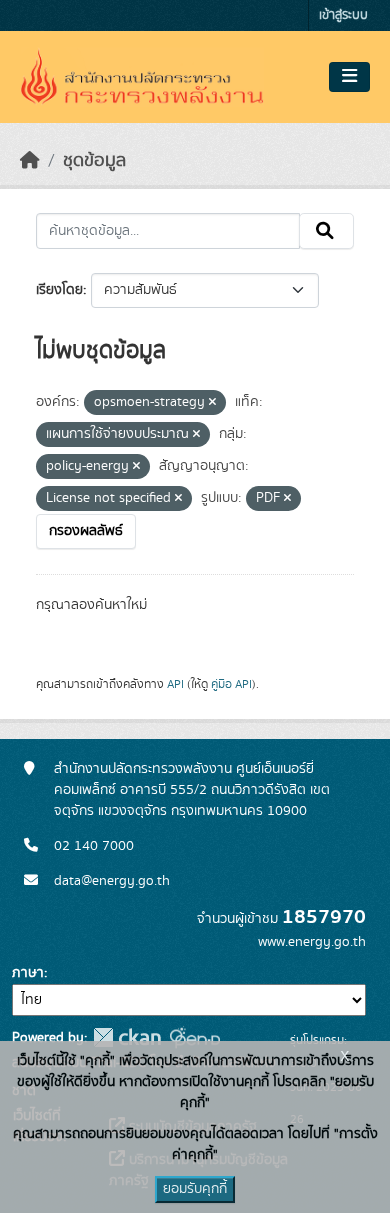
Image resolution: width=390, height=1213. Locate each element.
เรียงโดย (59, 290)
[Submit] (326, 231)
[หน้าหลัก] (30, 161)
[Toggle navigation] (349, 77)
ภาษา (28, 973)
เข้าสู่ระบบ (343, 15)
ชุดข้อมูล (94, 161)
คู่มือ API (231, 684)
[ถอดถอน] (212, 403)
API (175, 684)
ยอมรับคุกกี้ (195, 1189)
